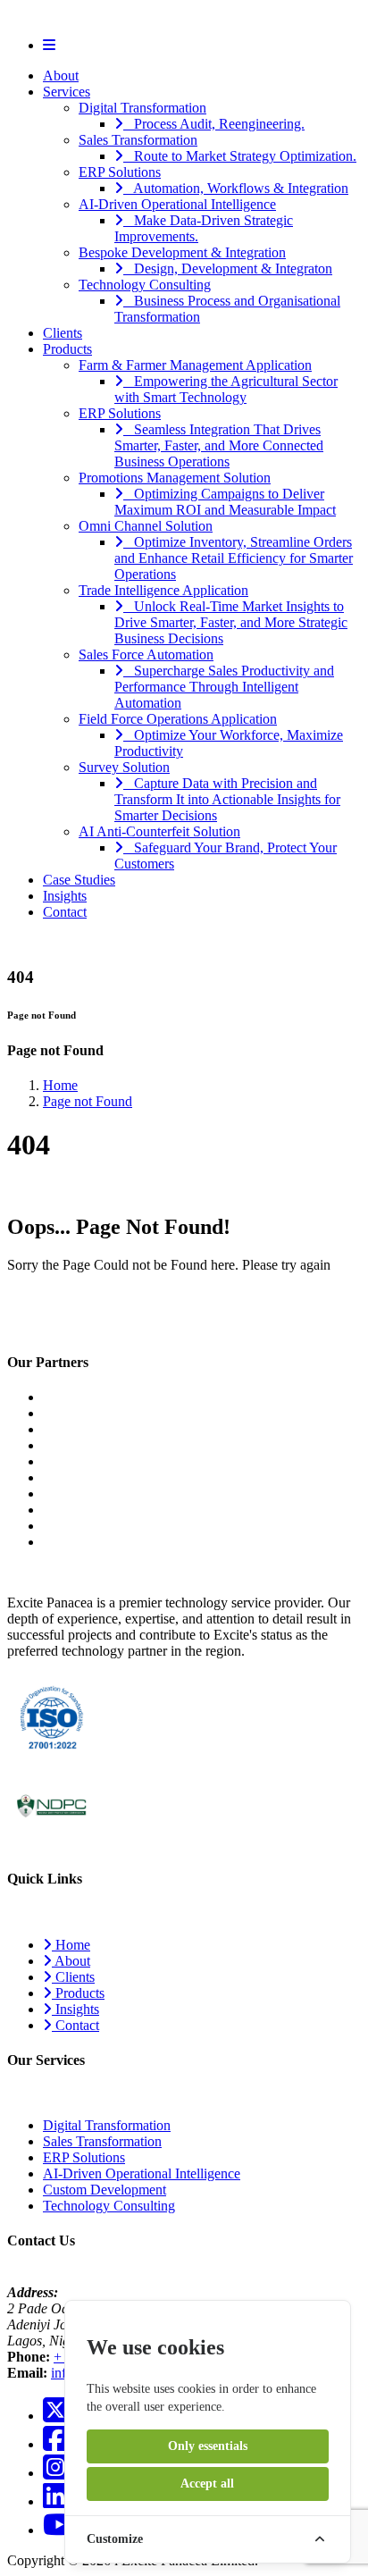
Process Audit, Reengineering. (214, 124)
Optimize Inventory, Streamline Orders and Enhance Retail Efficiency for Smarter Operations (234, 558)
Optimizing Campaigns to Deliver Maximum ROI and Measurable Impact (225, 502)
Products (67, 349)
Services (67, 92)
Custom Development (105, 2190)
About (61, 76)
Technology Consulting (145, 285)
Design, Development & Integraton (228, 269)
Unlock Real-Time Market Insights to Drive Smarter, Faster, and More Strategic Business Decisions (231, 622)
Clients (63, 333)
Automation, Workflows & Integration (236, 188)
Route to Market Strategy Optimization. (240, 156)
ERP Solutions (120, 172)
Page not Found (88, 1101)
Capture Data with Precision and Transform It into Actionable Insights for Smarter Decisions (227, 799)
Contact (65, 912)
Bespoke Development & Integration (182, 252)
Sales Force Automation (146, 654)
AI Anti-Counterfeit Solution (159, 831)
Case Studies (79, 880)
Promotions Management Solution (175, 478)
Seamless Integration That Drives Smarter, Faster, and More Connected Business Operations (219, 445)
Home (60, 1085)
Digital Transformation (142, 108)
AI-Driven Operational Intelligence (177, 204)
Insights (65, 896)
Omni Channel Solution (146, 526)
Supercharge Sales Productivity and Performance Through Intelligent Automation (224, 687)
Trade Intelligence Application (163, 590)
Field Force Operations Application (178, 719)
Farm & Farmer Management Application (195, 365)
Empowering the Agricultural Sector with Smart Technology (226, 389)
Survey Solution (124, 767)
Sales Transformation (138, 140)
